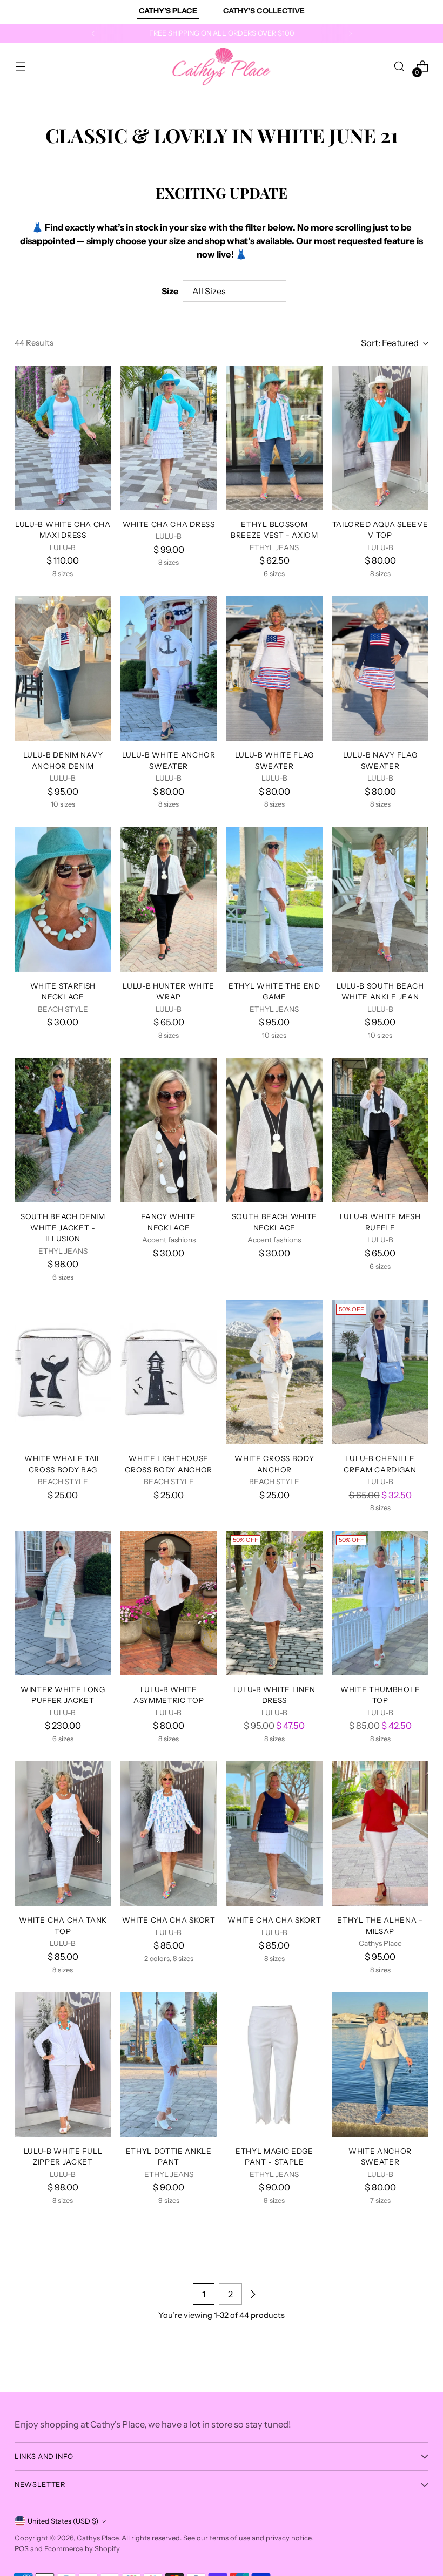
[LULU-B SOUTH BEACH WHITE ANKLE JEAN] (380, 900)
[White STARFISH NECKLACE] (63, 900)
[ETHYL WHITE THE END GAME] (275, 900)
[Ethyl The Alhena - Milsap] (380, 1834)
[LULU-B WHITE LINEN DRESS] (275, 1603)
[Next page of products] (253, 2294)
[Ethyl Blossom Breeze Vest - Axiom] (275, 438)
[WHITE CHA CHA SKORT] (169, 1834)
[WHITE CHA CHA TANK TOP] (63, 1834)
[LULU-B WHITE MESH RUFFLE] (380, 1130)
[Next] (350, 33)
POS (22, 2549)
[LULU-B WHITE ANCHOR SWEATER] (169, 668)
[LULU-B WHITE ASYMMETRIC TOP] (169, 1603)
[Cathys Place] (222, 66)
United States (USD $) (63, 2521)
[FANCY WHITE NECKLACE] (169, 1130)
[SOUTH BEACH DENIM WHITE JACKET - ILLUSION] (63, 1130)
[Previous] (93, 33)
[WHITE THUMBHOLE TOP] (380, 1603)
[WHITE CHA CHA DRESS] (169, 438)
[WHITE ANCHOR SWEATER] (380, 2065)
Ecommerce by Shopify (82, 2549)
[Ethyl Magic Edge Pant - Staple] (275, 2065)
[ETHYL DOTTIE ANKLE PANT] (169, 2065)
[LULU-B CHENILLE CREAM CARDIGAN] (380, 1372)
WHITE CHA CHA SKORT (169, 1920)
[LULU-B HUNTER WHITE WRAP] (169, 900)
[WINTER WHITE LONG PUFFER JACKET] (63, 1603)
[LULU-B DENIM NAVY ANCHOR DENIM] (63, 668)
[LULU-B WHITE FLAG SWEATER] (275, 668)
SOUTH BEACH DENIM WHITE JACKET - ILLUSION (63, 1228)
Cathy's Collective (264, 11)
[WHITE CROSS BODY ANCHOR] (275, 1372)
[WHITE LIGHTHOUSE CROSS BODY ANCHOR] (169, 1372)
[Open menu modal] (20, 67)
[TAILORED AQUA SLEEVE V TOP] (380, 438)
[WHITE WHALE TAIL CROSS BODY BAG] (63, 1372)
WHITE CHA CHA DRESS (169, 524)
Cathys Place (98, 2538)
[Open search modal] (400, 67)
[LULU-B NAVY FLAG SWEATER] (380, 668)
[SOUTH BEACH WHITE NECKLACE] (275, 1130)
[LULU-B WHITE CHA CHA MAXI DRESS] (63, 438)
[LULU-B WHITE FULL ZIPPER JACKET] (63, 2065)
